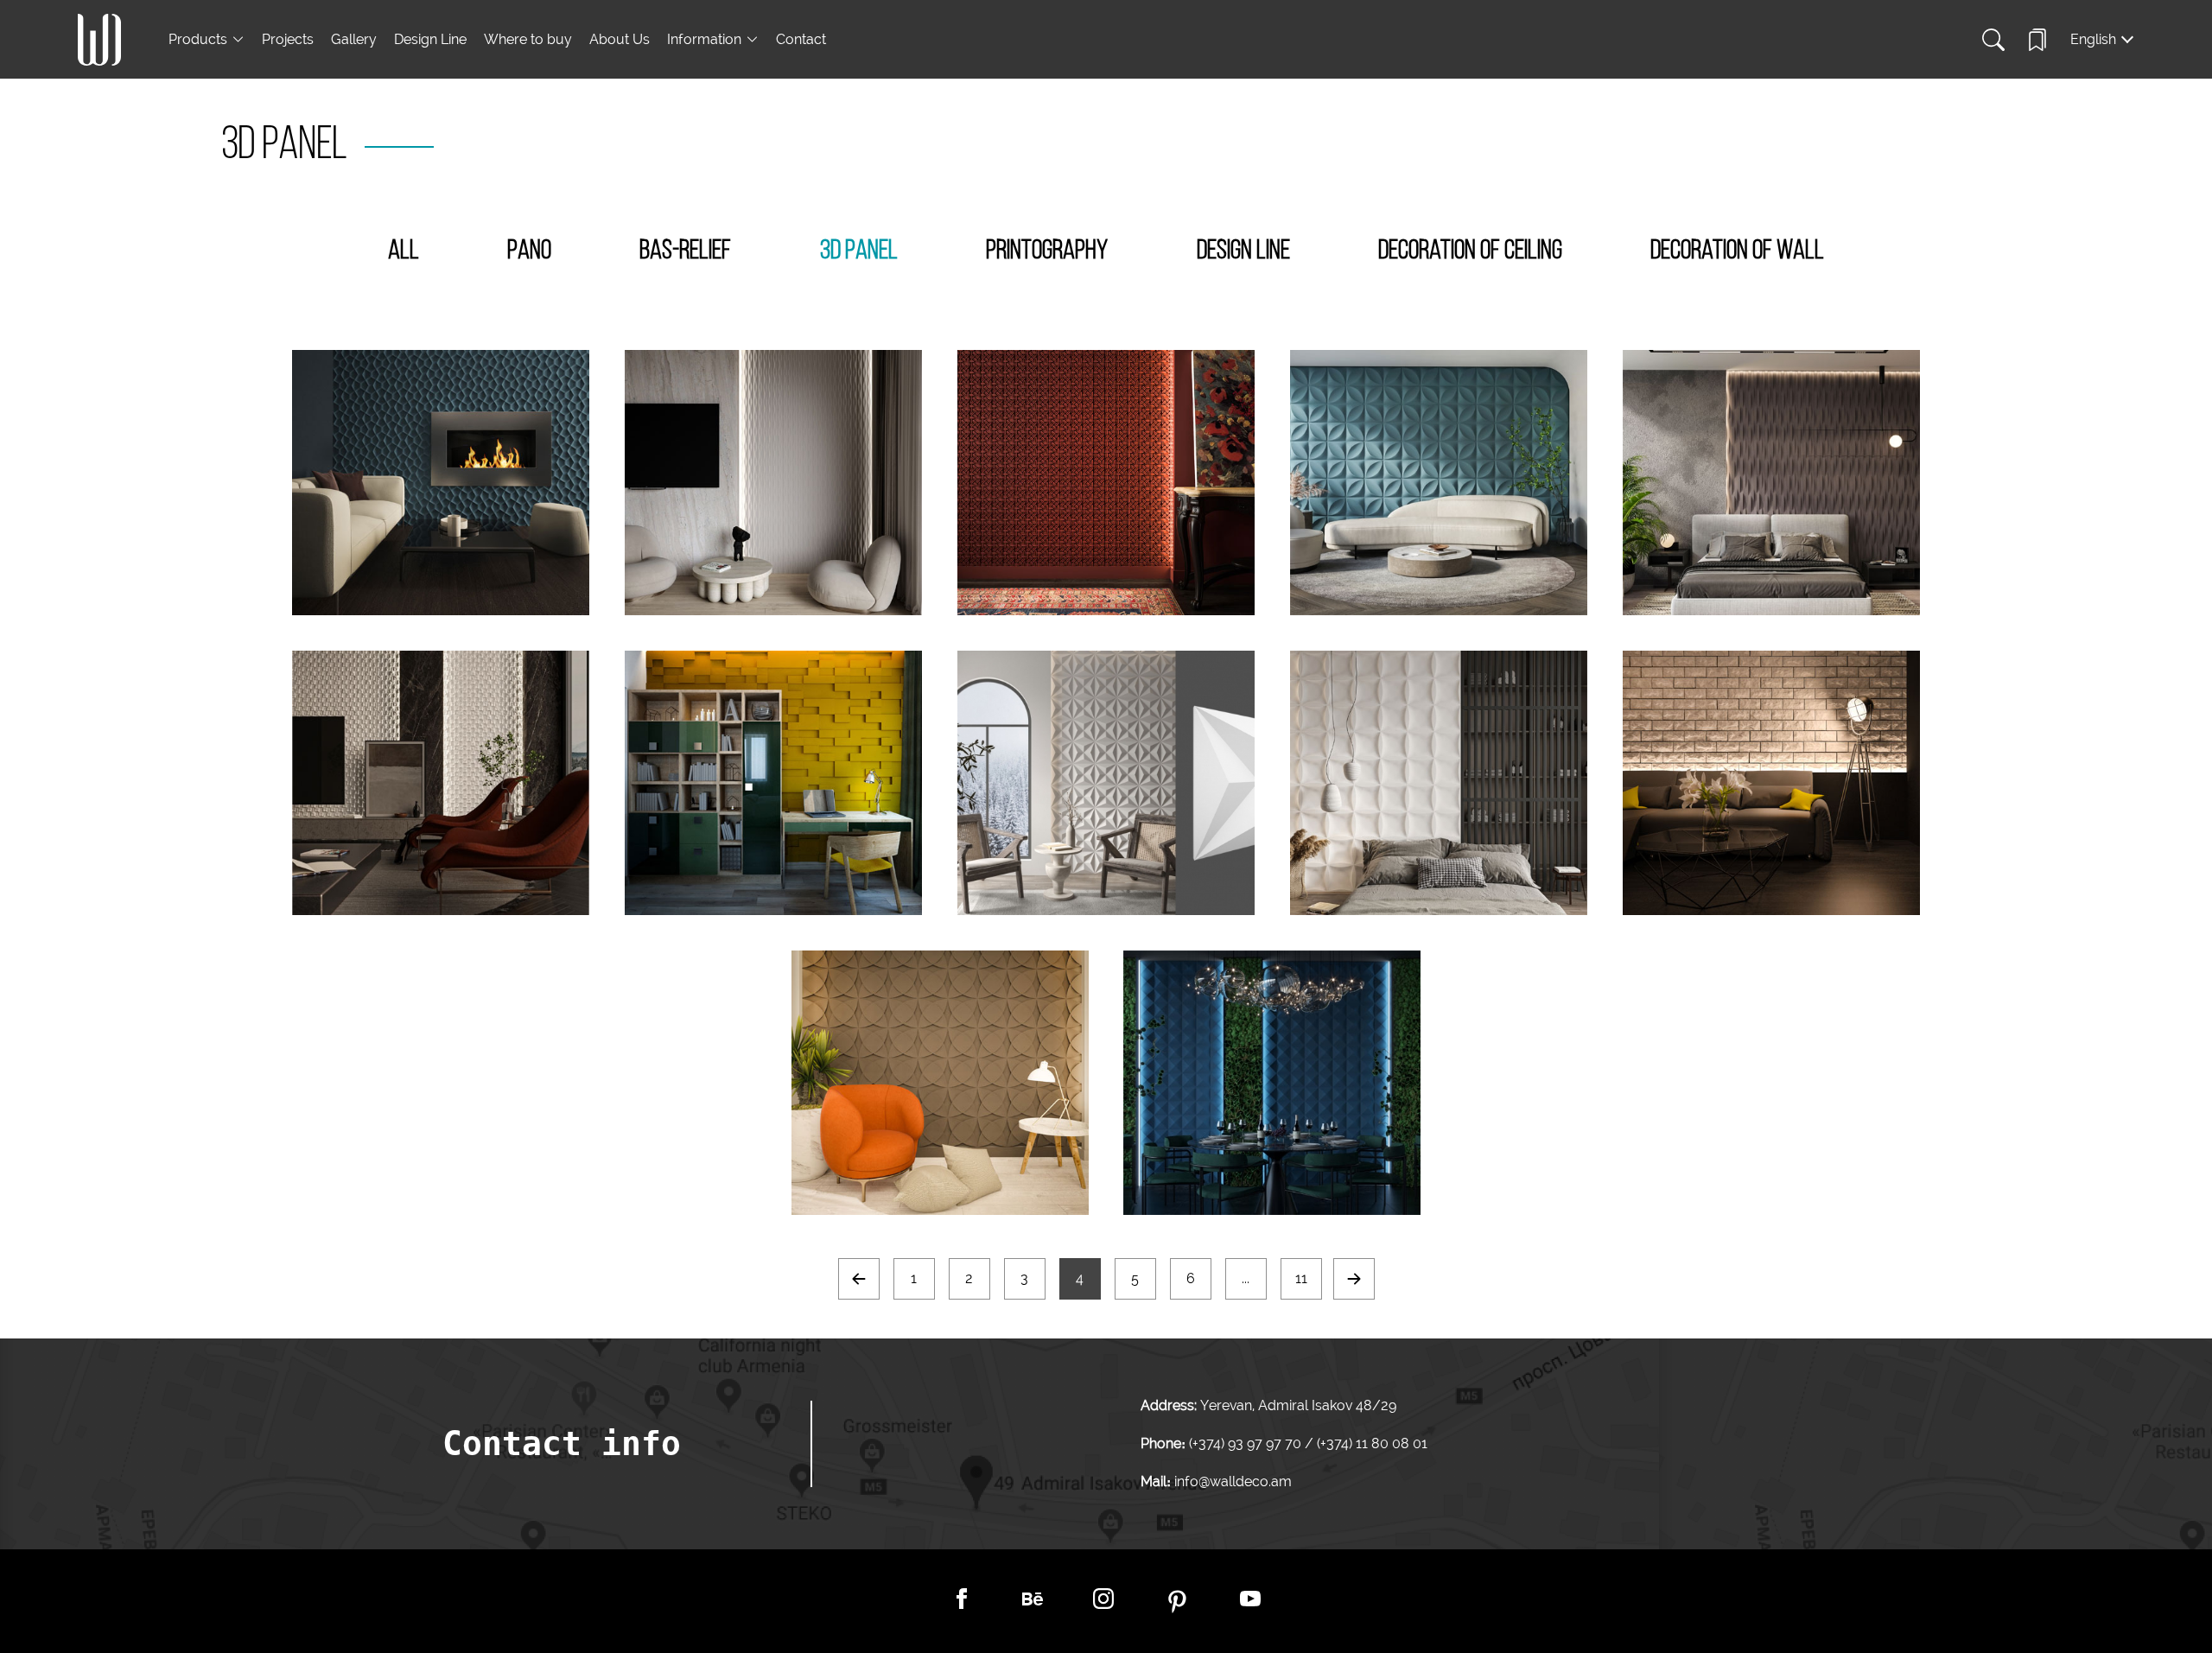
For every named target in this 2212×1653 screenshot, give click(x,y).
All (404, 251)
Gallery (354, 39)
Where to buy (528, 39)
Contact (801, 39)
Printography (1047, 251)
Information (704, 39)
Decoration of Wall (1737, 251)
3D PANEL (859, 251)
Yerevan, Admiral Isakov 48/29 (1298, 1405)
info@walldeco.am (1233, 1481)
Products (198, 39)
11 (1301, 1278)
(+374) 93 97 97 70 (1247, 1443)
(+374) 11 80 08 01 (1370, 1443)
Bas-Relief (685, 251)
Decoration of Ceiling (1470, 251)
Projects (288, 39)
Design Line (430, 39)
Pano (529, 251)
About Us (620, 39)
